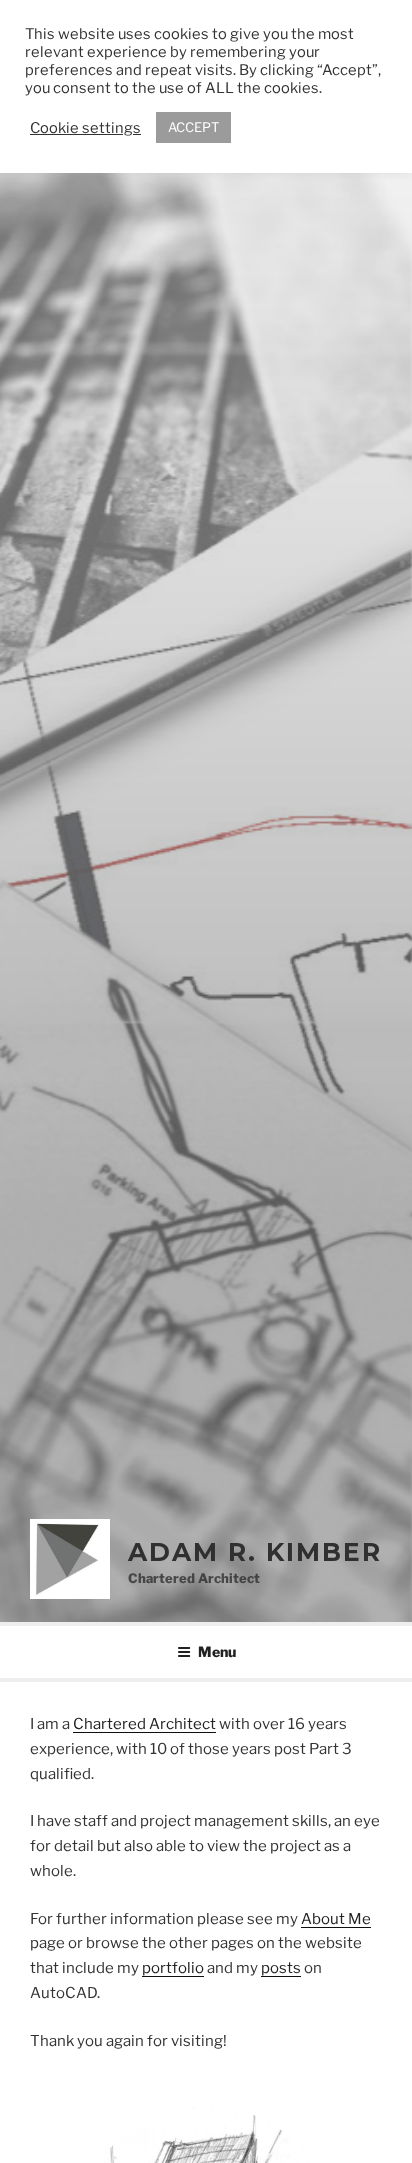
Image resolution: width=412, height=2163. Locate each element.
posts (281, 1968)
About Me (336, 1919)
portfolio (173, 1968)
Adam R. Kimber (255, 1552)
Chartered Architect (144, 1724)
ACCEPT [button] (193, 127)
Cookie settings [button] (85, 128)
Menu (217, 1651)
